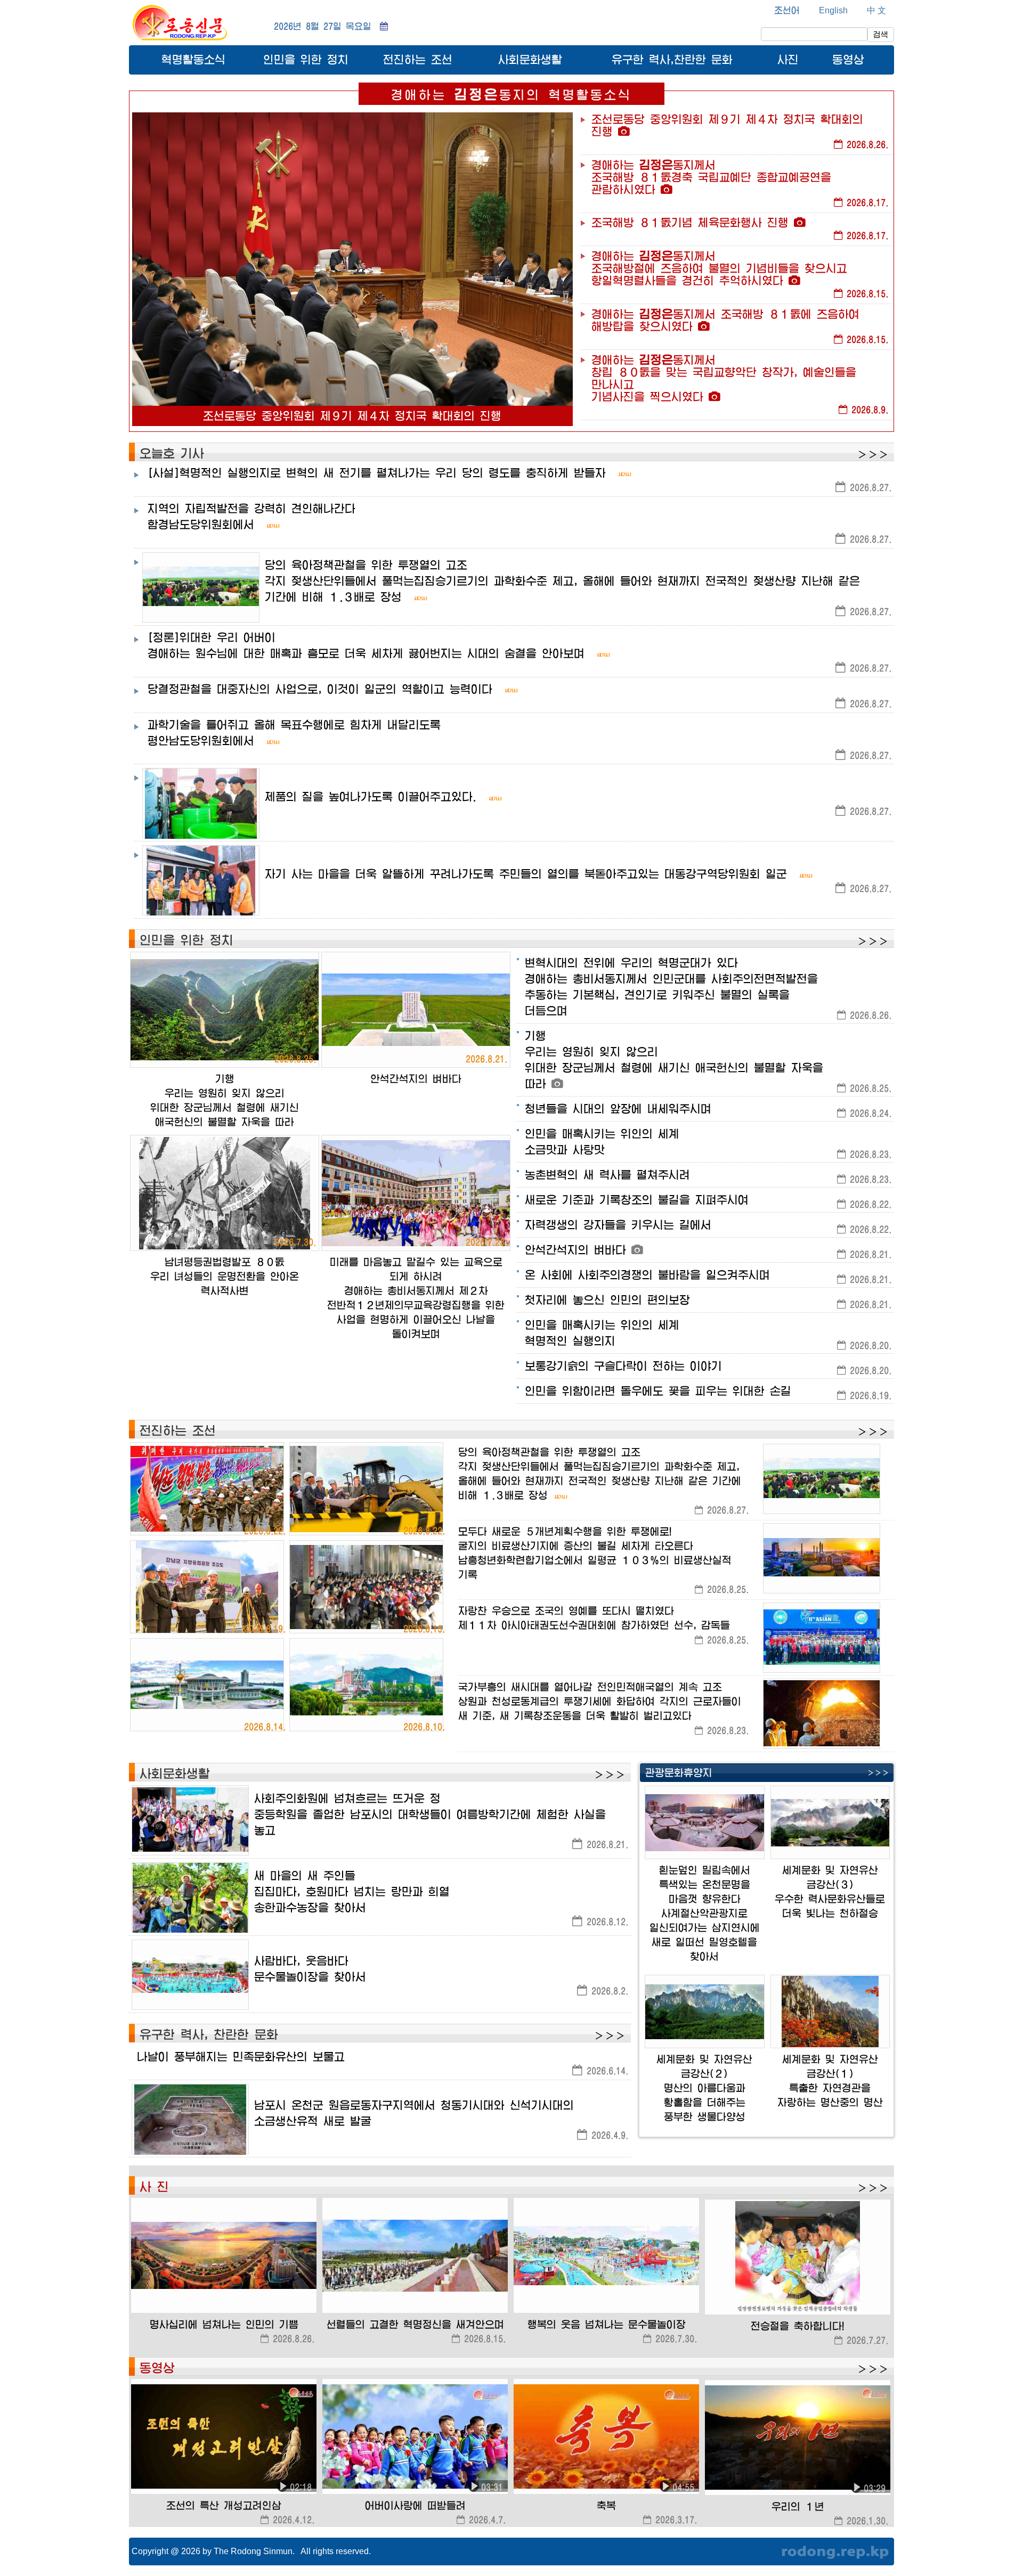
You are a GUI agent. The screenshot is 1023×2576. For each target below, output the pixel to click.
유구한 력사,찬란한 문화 (672, 59)
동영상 (848, 59)
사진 (788, 59)
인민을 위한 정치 (306, 59)
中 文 (876, 10)
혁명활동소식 (193, 59)
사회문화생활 (530, 59)
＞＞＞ (873, 455)
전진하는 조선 (418, 59)
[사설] (377, 473)
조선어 (787, 10)
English (833, 10)
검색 (881, 34)
